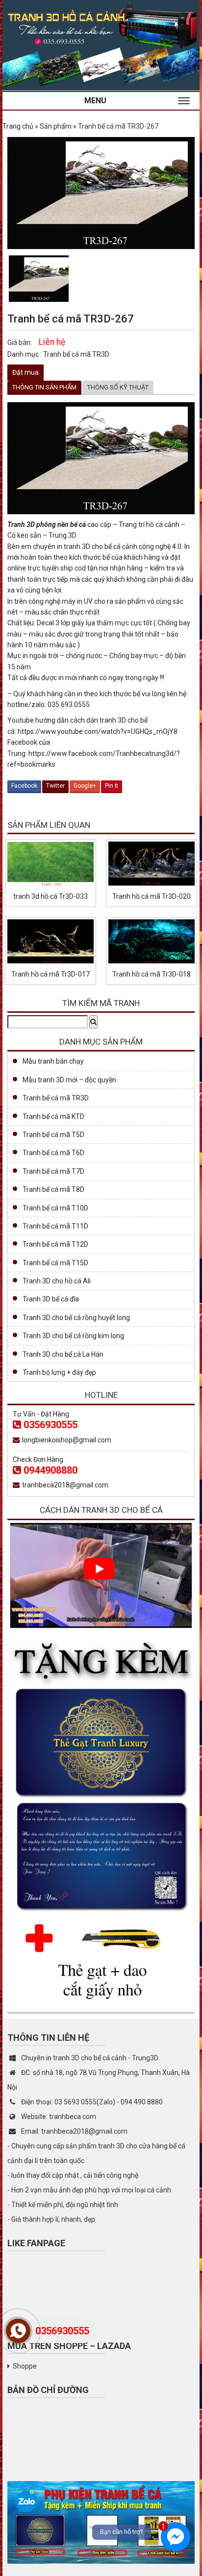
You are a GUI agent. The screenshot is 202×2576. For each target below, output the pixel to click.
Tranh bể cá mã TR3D (76, 354)
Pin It (112, 786)
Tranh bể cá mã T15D (55, 1263)
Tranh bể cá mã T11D (55, 1226)
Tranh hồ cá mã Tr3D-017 (50, 974)
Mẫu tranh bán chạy (53, 1061)
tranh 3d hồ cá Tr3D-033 (50, 896)
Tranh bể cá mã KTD (53, 1117)
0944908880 (50, 1470)
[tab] (44, 388)
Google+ (85, 786)
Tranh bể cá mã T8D (53, 1189)
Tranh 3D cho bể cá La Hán (63, 1354)
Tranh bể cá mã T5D (53, 1135)
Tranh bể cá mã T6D (53, 1153)
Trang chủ (18, 126)
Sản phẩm (56, 126)
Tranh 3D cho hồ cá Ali (57, 1281)
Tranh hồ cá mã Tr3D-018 (151, 974)
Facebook (24, 786)
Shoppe (25, 2366)
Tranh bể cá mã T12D (55, 1244)
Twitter (55, 786)
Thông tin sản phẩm (44, 387)
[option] (39, 279)
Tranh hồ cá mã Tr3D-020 (151, 896)
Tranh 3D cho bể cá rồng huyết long (76, 1318)
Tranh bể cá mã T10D (55, 1208)
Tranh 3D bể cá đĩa (51, 1299)
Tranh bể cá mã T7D (53, 1171)
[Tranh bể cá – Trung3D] (101, 45)
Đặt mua (25, 372)
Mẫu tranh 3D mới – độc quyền (69, 1080)
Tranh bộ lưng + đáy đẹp (59, 1372)
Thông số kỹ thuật (118, 387)
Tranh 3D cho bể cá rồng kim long (73, 1336)
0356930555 (50, 1425)
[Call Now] (18, 2331)
